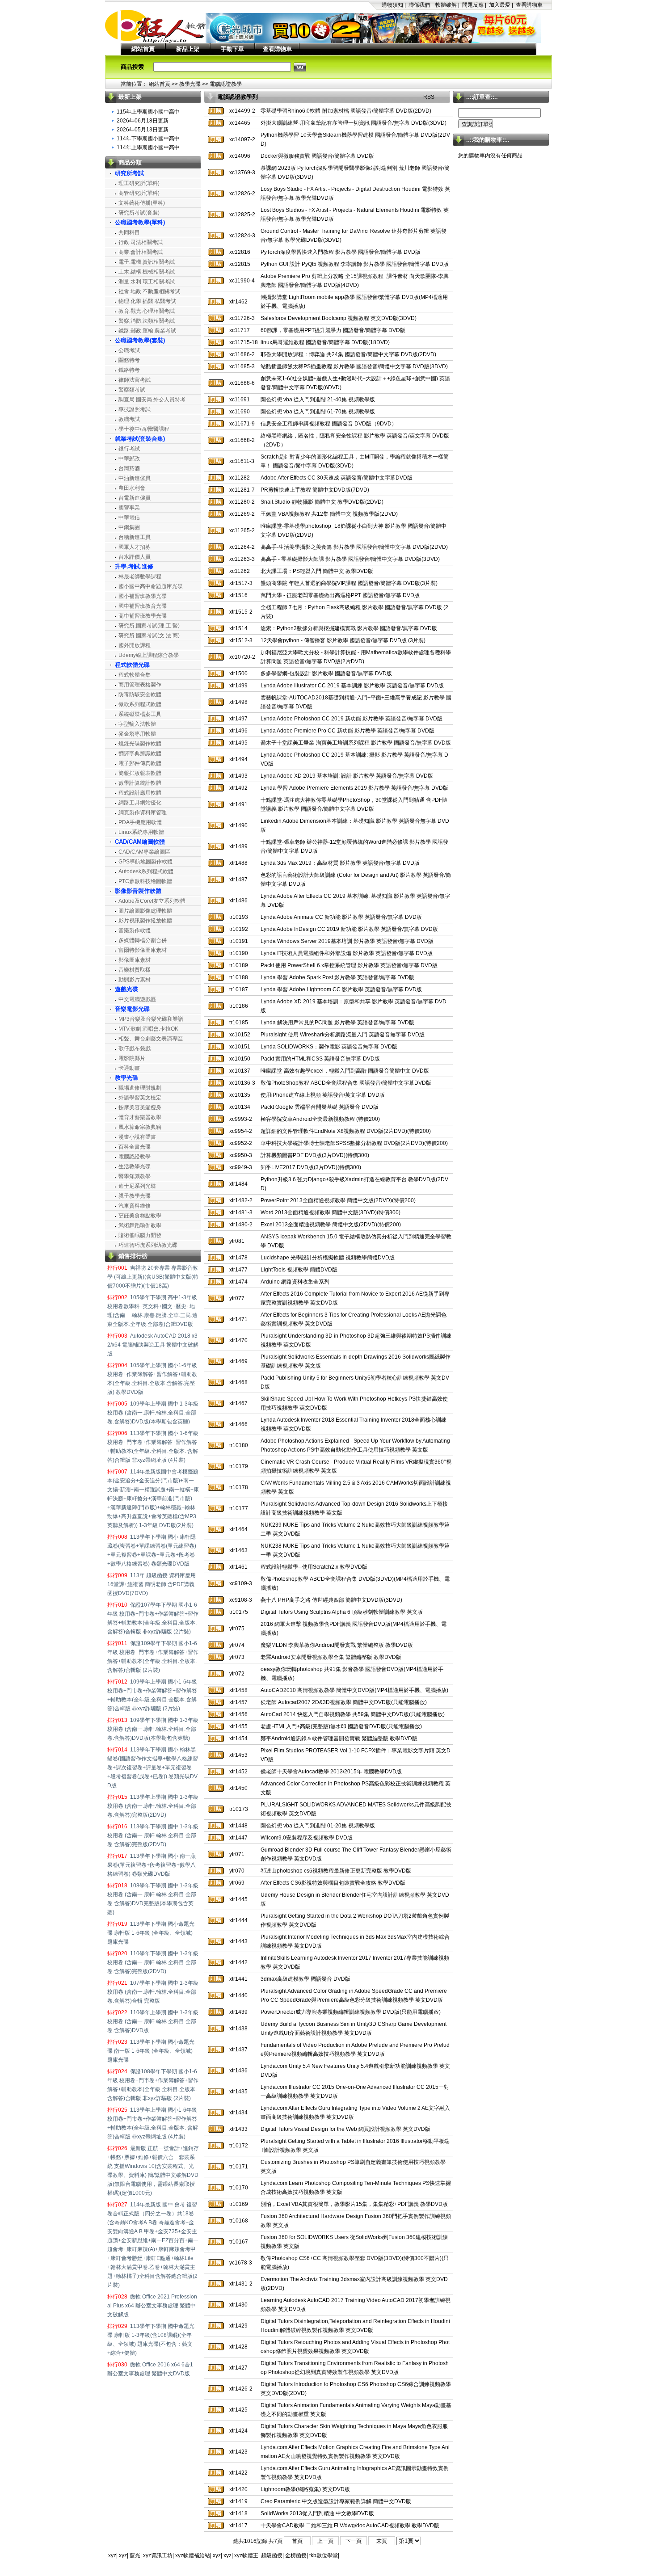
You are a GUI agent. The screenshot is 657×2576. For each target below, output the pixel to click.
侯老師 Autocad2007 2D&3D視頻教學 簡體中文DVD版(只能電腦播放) (344, 1702)
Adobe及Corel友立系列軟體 (152, 901)
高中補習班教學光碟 (143, 616)
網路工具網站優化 (140, 803)
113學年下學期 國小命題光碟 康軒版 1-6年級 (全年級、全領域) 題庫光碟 (151, 1933)
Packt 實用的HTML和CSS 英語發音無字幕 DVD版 (320, 1059)
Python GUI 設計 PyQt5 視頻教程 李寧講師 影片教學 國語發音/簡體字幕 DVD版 (355, 264)
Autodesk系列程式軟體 (146, 871)
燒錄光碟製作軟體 (140, 744)
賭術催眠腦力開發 (140, 1235)
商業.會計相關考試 (141, 252)
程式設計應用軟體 (140, 793)
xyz (112, 2555)
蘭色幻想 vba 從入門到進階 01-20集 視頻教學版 (318, 1826)
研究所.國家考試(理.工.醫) (149, 626)
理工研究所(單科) (139, 183)
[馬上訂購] (216, 111)
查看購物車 (529, 5)
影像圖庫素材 (135, 960)
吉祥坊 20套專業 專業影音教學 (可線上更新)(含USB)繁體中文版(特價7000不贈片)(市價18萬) (153, 1277)
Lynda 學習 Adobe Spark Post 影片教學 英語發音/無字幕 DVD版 (337, 977)
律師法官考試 (135, 380)
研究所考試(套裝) (139, 213)
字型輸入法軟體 (137, 724)
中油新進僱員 (135, 478)
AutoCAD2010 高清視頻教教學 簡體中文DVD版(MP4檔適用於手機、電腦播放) (354, 1690)
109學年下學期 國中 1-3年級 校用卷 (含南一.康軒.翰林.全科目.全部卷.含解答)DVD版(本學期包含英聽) (153, 1729)
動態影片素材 (135, 980)
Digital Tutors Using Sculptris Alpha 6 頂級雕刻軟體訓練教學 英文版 (342, 1612)
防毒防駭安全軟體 (140, 695)
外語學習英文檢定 (140, 1098)
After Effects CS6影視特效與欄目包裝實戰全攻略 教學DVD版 (333, 1883)
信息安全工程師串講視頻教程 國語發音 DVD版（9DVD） (329, 424)
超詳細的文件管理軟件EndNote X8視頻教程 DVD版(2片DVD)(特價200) (346, 1131)
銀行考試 (129, 449)
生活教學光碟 (135, 1166)
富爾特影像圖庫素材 (143, 950)
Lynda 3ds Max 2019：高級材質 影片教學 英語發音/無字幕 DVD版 (340, 863)
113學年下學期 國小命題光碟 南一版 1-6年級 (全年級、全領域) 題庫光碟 (151, 2051)
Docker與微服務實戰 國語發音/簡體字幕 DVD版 (317, 156)
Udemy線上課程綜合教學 (149, 655)
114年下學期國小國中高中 (148, 139)
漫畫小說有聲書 (137, 1137)
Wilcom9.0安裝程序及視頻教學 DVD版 (307, 1838)
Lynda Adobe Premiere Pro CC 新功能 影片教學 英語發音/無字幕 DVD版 (347, 731)
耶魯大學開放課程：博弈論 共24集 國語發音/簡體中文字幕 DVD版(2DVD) (348, 354)
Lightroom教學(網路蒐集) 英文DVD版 (305, 2489)
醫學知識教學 (135, 1176)
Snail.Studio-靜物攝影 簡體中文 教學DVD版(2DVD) (322, 502)
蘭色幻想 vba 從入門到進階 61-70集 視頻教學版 (318, 412)
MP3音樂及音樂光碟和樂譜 (151, 1019)
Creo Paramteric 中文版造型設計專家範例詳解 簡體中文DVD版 (336, 2501)
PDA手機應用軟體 (140, 822)
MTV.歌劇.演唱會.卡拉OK (148, 1029)
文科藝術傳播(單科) (142, 203)
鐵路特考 (129, 370)
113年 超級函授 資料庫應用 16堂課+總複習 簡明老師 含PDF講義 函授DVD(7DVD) (152, 1584)
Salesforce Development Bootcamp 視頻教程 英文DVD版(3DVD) (339, 318)
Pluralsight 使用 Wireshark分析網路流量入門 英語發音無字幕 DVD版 (343, 1035)
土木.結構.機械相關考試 (147, 272)
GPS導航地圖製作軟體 (145, 862)
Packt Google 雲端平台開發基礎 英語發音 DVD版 (320, 1107)
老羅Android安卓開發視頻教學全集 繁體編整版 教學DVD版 (331, 1657)
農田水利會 (132, 488)
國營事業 (129, 508)
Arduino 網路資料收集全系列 (295, 1282)
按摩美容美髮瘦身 (140, 1107)
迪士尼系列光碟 (137, 1186)
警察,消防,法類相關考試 (147, 321)
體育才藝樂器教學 (140, 1117)
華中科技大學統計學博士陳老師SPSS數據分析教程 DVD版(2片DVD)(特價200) (354, 1143)
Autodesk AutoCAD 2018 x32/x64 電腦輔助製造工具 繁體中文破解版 (153, 1345)
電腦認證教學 (226, 84)
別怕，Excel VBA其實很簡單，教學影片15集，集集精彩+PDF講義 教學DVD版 (354, 2204)
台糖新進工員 (135, 537)
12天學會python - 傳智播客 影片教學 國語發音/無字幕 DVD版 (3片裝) (343, 640)
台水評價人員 (135, 557)
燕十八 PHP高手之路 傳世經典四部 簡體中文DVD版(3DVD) (331, 1600)
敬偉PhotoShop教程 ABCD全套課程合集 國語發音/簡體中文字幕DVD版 (346, 1083)
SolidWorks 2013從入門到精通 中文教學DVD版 (317, 2513)
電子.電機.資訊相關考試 (147, 262)
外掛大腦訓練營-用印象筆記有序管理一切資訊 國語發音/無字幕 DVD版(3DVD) (354, 123)
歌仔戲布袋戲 (135, 1048)
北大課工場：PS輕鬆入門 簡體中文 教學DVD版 (317, 571)
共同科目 (129, 232)
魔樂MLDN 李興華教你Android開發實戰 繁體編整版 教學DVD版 (337, 1645)
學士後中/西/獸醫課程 (144, 429)
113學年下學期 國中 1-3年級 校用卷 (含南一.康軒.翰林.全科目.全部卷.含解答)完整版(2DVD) (153, 1835)
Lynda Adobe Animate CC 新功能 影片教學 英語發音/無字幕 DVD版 (341, 917)
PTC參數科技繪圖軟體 (145, 881)
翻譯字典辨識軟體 (140, 753)
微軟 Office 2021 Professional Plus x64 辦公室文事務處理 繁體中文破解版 (152, 2306)
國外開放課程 (135, 645)
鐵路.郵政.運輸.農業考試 (147, 331)
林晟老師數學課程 (140, 577)
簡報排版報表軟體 (140, 773)
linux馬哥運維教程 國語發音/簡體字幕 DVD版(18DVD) (325, 342)
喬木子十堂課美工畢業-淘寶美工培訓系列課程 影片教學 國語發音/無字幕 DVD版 (356, 743)
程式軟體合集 (135, 675)
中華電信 (129, 518)
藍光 (135, 2555)
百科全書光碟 (135, 1147)
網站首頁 (143, 49)
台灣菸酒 (129, 468)
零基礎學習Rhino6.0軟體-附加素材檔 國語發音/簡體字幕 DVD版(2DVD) (346, 111)
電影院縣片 (132, 1058)
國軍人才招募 (135, 547)
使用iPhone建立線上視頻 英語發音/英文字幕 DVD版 (323, 1095)
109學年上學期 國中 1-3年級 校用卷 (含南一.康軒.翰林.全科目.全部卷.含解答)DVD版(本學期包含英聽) (153, 1413)
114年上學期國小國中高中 (148, 147)
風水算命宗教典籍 (140, 1127)
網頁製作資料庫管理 (143, 812)
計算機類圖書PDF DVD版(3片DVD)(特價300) (315, 1155)
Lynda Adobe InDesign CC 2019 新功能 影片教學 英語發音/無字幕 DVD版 (349, 929)
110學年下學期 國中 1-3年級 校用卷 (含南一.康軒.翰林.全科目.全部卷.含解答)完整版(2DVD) (153, 1962)
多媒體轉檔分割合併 (143, 940)
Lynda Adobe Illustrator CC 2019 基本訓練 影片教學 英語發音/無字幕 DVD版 (352, 686)
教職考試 (129, 419)
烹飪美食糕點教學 (140, 1216)
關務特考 (129, 360)
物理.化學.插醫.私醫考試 (147, 301)
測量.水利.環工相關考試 (147, 282)
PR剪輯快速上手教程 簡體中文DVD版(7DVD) (315, 490)
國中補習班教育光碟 (143, 606)
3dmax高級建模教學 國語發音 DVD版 (305, 1979)
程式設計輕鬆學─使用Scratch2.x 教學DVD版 (314, 1567)
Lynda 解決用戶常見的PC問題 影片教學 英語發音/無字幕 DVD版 (337, 1023)
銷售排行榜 (133, 1256)
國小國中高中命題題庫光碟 (151, 586)
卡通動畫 (129, 1068)
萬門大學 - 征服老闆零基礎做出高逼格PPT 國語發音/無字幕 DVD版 (340, 595)
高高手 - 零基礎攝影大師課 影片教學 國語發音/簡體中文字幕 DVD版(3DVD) (350, 559)
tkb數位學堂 (324, 2555)
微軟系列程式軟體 (140, 704)
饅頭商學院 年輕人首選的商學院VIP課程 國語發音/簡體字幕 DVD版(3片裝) (349, 583)
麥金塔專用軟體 (137, 734)
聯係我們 (419, 5)
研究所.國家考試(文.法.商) (149, 636)
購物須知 (392, 5)
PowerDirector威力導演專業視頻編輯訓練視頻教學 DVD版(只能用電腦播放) (351, 2012)
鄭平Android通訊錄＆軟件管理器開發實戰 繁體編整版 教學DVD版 (339, 1738)
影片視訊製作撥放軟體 (145, 921)
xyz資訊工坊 (158, 2555)
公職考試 (129, 350)
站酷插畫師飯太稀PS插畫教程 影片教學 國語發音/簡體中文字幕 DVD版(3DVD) (354, 366)
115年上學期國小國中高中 (148, 112)
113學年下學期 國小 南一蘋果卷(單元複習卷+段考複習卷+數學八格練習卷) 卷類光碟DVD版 (152, 1865)
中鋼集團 (129, 527)
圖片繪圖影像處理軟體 (145, 911)
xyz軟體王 (246, 2555)
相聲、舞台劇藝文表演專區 (151, 1039)
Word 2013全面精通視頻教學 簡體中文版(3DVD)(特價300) (331, 1212)
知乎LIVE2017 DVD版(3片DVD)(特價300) (311, 1167)
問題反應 (473, 5)
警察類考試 (132, 390)
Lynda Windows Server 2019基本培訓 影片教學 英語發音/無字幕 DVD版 (347, 941)
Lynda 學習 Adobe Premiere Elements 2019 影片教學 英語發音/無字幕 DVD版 (354, 788)
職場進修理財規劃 (140, 1088)
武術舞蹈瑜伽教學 (140, 1225)
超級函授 (272, 2555)
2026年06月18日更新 (143, 121)
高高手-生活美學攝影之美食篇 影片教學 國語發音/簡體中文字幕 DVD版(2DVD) (354, 547)
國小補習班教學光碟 (143, 596)
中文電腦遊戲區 (137, 999)
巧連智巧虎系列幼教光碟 (148, 1245)
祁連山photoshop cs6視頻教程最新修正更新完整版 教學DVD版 (336, 1871)
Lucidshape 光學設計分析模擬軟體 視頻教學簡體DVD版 (328, 1258)
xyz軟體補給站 (193, 2555)
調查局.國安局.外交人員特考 (152, 400)
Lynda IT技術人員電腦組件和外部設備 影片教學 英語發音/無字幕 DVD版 (347, 953)
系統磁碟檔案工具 (140, 714)
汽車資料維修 (135, 1206)
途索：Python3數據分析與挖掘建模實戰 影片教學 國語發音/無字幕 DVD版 (349, 628)
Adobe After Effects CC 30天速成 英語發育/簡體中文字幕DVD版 (337, 478)
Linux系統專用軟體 (141, 832)
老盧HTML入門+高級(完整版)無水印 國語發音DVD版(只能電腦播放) (341, 1726)
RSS (429, 97)
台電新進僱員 (135, 498)
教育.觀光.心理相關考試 (147, 311)
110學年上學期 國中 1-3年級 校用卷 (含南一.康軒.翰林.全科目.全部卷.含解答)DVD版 (153, 2021)
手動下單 (232, 49)
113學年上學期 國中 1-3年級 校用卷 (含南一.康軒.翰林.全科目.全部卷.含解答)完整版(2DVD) (153, 1806)
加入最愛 (500, 5)
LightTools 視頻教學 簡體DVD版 (299, 1270)
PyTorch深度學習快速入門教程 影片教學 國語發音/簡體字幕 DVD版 (341, 252)
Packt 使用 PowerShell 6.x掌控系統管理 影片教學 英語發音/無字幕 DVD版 (349, 965)
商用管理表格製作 (140, 685)
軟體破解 (446, 5)
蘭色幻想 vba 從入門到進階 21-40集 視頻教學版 (318, 400)
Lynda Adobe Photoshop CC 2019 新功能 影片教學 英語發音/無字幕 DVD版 (352, 719)
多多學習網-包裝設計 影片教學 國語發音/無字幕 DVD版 (326, 673)
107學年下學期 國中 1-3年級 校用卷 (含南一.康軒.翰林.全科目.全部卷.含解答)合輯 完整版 (153, 1992)
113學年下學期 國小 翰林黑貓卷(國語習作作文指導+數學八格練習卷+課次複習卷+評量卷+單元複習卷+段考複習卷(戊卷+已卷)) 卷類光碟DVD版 (153, 1768)
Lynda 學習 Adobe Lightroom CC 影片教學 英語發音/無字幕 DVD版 (341, 989)
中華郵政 (129, 459)
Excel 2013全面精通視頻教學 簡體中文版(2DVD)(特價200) (331, 1225)
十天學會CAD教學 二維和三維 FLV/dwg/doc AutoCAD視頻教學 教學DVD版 (350, 2525)
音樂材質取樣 (135, 970)
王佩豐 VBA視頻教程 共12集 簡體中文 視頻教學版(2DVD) (329, 514)
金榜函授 (296, 2555)
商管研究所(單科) (139, 193)
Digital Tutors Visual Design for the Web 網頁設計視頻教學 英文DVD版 (345, 2129)
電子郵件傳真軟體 (140, 763)
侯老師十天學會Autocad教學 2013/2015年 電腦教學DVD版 (331, 1772)
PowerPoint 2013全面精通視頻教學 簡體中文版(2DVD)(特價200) (338, 1200)
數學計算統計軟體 (140, 783)
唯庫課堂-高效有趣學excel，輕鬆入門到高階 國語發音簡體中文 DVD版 (345, 1071)
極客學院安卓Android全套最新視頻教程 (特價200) (320, 1119)
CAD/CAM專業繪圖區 (144, 852)
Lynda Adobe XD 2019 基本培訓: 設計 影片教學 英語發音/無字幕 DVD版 (347, 776)
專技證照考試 (135, 409)
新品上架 (188, 49)
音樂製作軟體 (135, 930)
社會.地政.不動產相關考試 (149, 291)
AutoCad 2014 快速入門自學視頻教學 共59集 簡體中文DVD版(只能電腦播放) (353, 1714)
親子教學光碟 (135, 1196)
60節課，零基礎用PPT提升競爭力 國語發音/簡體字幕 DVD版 (333, 330)
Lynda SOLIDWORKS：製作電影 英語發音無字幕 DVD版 (329, 1047)
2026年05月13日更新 (143, 130)
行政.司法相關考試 (141, 242)
